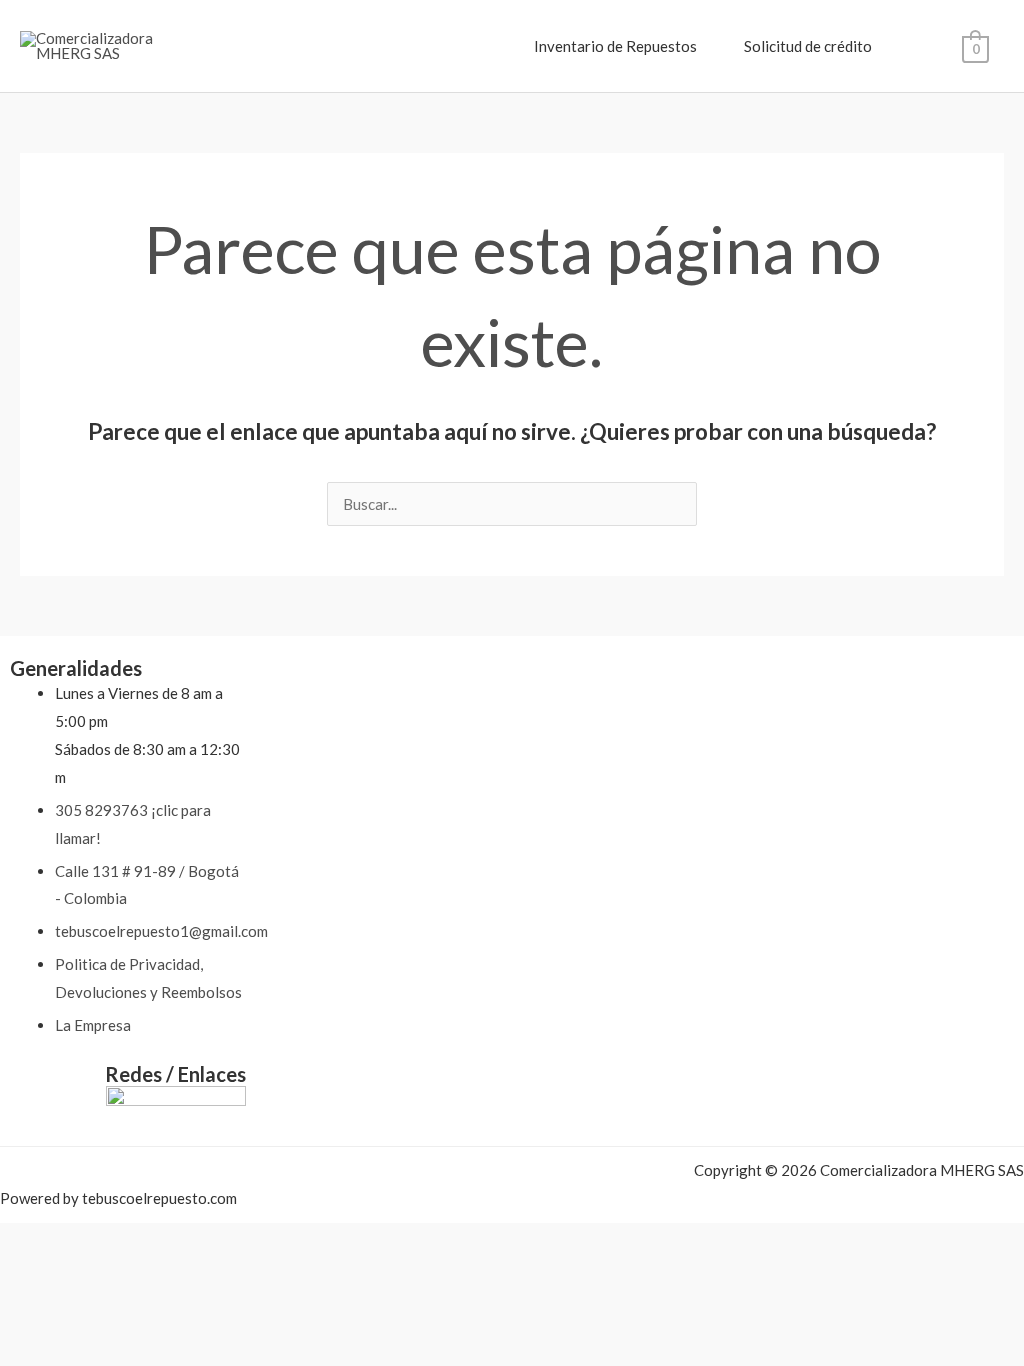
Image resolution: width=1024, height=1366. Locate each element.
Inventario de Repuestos (615, 46)
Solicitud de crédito (808, 46)
